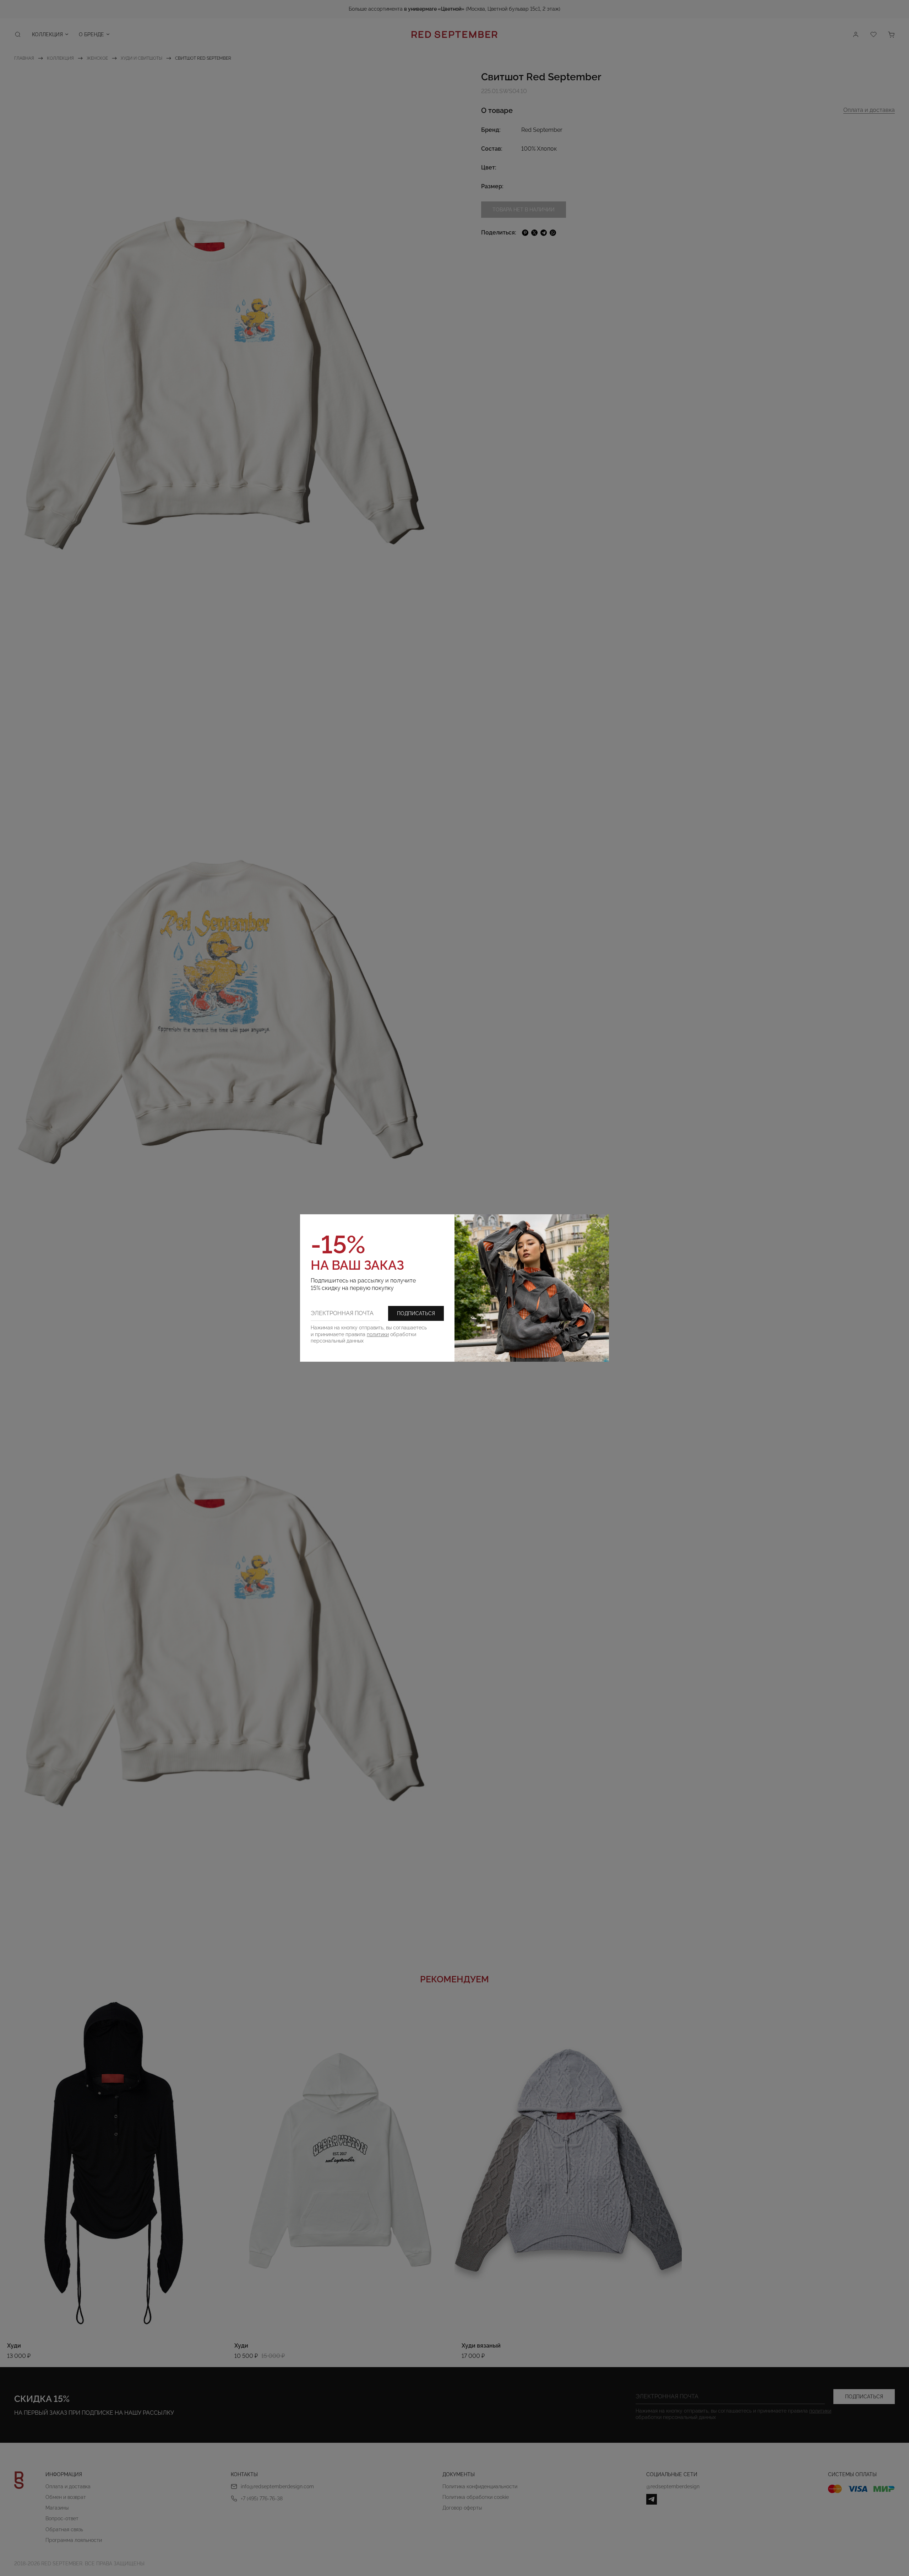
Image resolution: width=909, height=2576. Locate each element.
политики (378, 1334)
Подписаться (416, 1313)
